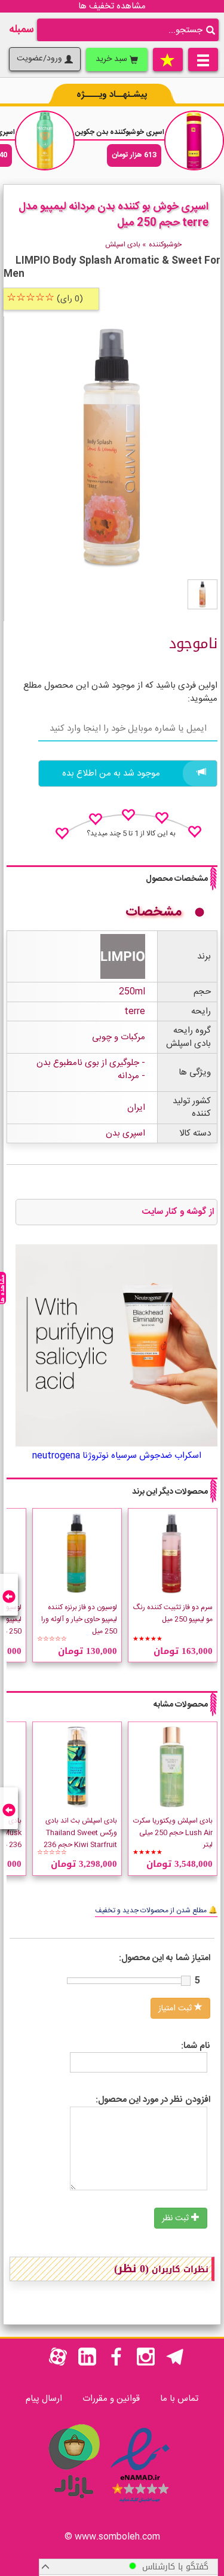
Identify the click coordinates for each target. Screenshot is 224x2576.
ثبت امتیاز (176, 2009)
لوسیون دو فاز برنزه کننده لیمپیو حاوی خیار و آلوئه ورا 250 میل (79, 1619)
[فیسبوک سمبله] (116, 2363)
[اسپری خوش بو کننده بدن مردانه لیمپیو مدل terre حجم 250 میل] (202, 594)
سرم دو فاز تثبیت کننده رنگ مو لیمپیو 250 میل (173, 1613)
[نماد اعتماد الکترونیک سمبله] (140, 2505)
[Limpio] (123, 957)
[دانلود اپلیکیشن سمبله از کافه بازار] (73, 2505)
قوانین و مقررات (111, 2399)
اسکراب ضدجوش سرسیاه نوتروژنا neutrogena (117, 1456)
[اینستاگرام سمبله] (146, 2363)
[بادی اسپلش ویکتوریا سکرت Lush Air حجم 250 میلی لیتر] (173, 1767)
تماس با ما (179, 2399)
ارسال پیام (44, 2399)
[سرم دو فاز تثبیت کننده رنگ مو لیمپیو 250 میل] (173, 1553)
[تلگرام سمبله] (175, 2363)
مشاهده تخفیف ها (112, 6)
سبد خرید (113, 59)
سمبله (22, 30)
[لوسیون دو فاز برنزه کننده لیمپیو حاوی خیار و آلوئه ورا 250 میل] (77, 1553)
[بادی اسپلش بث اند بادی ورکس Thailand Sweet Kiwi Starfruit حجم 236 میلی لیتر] (77, 1767)
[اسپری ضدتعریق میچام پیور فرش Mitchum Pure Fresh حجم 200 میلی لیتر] (45, 141)
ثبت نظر (177, 2218)
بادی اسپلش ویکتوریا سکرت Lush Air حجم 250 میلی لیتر (173, 1833)
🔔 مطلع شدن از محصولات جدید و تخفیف (156, 1910)
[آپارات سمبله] (58, 2363)
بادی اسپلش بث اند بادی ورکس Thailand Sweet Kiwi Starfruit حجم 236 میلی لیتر (80, 1839)
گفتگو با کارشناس (172, 2567)
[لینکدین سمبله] (87, 2363)
